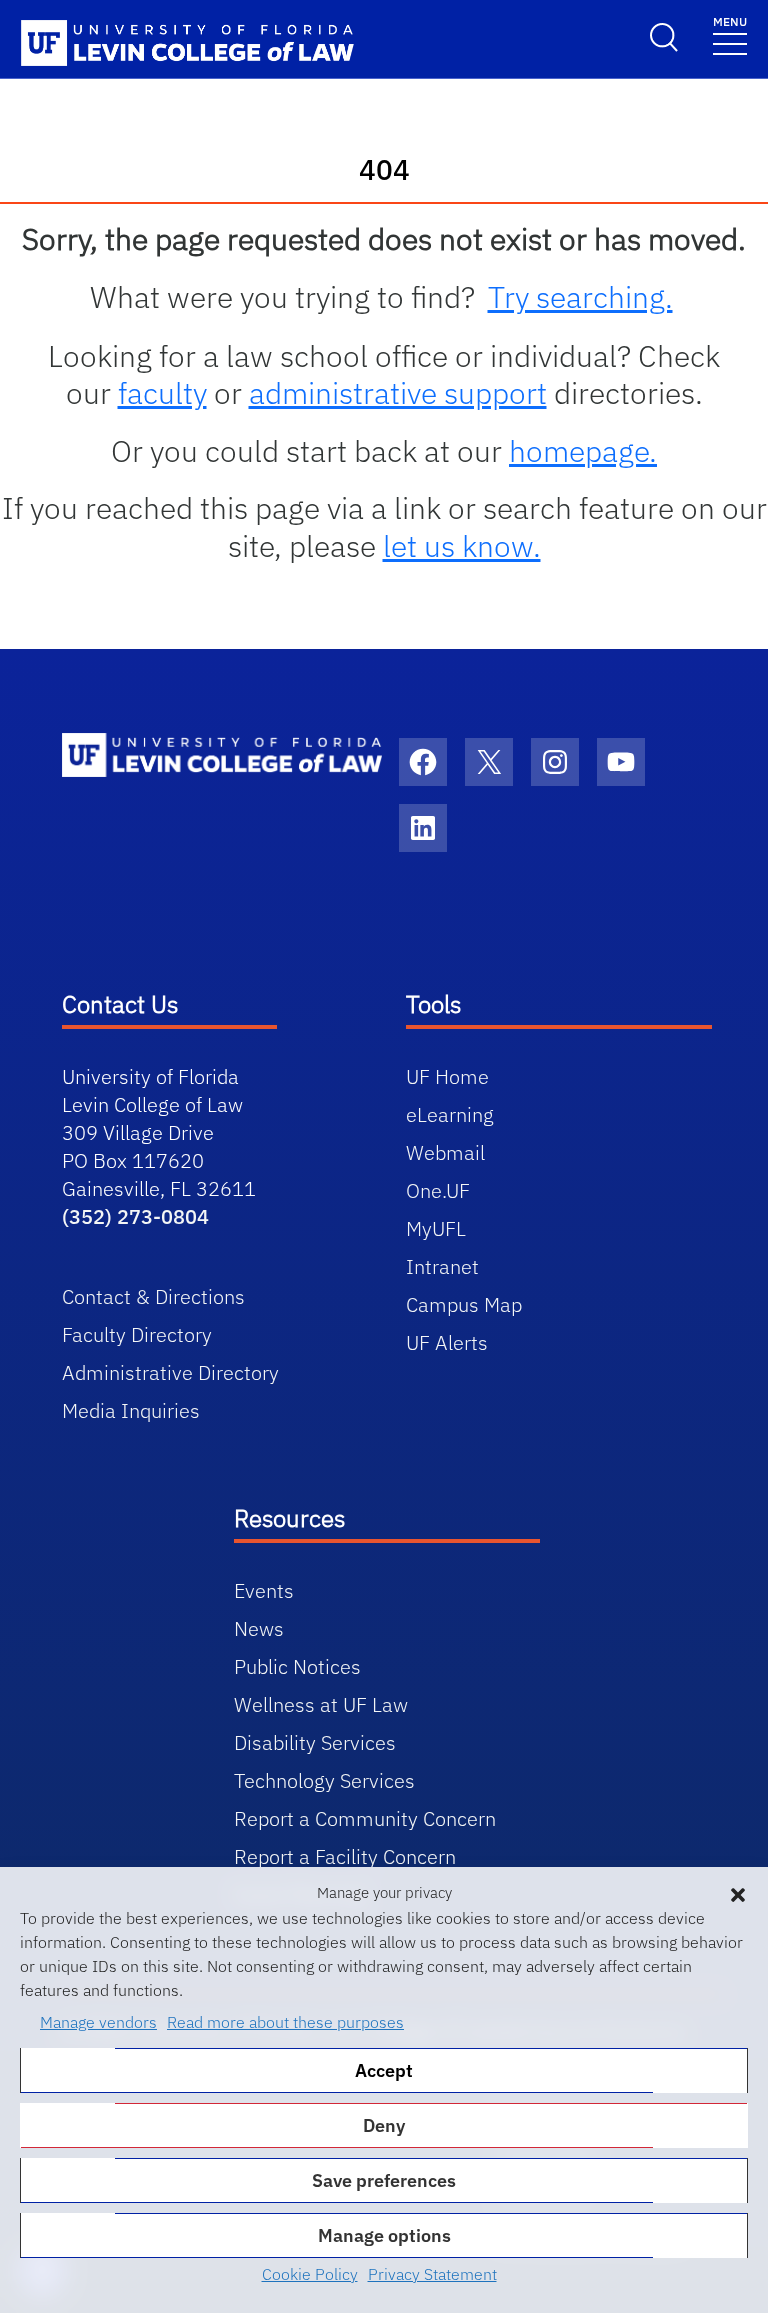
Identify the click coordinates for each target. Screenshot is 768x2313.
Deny (384, 2125)
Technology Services (324, 1780)
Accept (384, 2070)
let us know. (462, 545)
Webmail (445, 1152)
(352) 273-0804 (135, 1216)
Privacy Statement (432, 2274)
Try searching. (580, 296)
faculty (162, 392)
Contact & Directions (153, 1296)
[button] (738, 1893)
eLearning (450, 1114)
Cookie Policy (310, 2274)
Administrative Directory (170, 1372)
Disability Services (315, 1742)
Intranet (442, 1266)
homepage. (583, 450)
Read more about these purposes (285, 2022)
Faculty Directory (137, 1334)
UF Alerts (447, 1342)
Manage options (384, 2235)
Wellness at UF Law (321, 1704)
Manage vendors (98, 2022)
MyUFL (436, 1228)
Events (264, 1590)
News (259, 1628)
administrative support (398, 392)
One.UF (438, 1190)
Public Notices (297, 1666)
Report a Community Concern (365, 1818)
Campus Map (464, 1304)
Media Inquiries (131, 1410)
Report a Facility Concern (345, 1856)
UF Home (447, 1076)
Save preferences (384, 2180)
